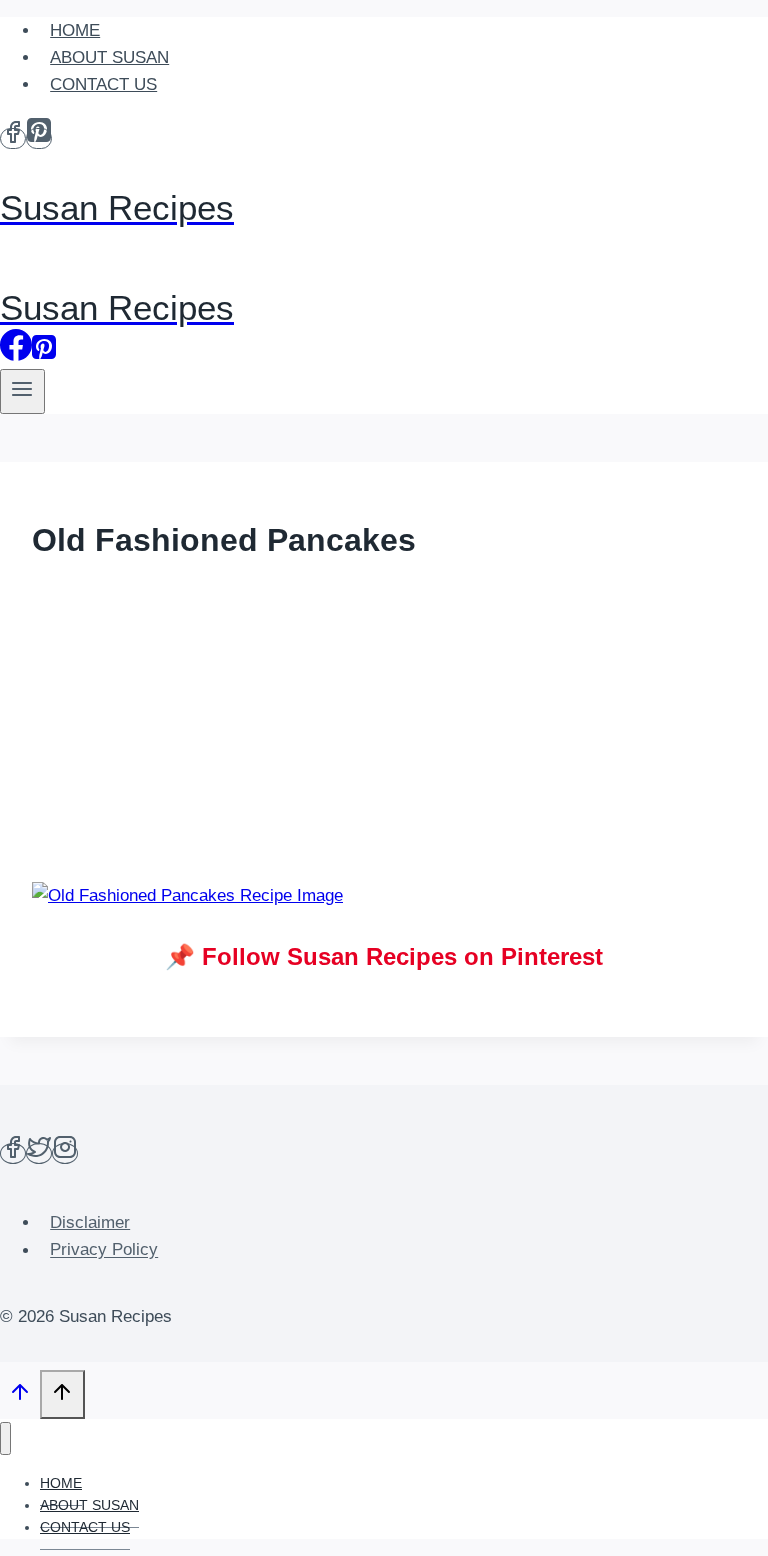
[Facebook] (13, 138)
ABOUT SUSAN (109, 57)
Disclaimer (90, 1222)
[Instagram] (65, 1153)
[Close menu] (5, 1438)
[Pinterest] (39, 138)
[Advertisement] (384, 725)
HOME (75, 30)
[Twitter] (39, 1153)
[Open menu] (22, 391)
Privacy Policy (104, 1250)
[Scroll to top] (20, 1397)
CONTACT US (103, 84)
